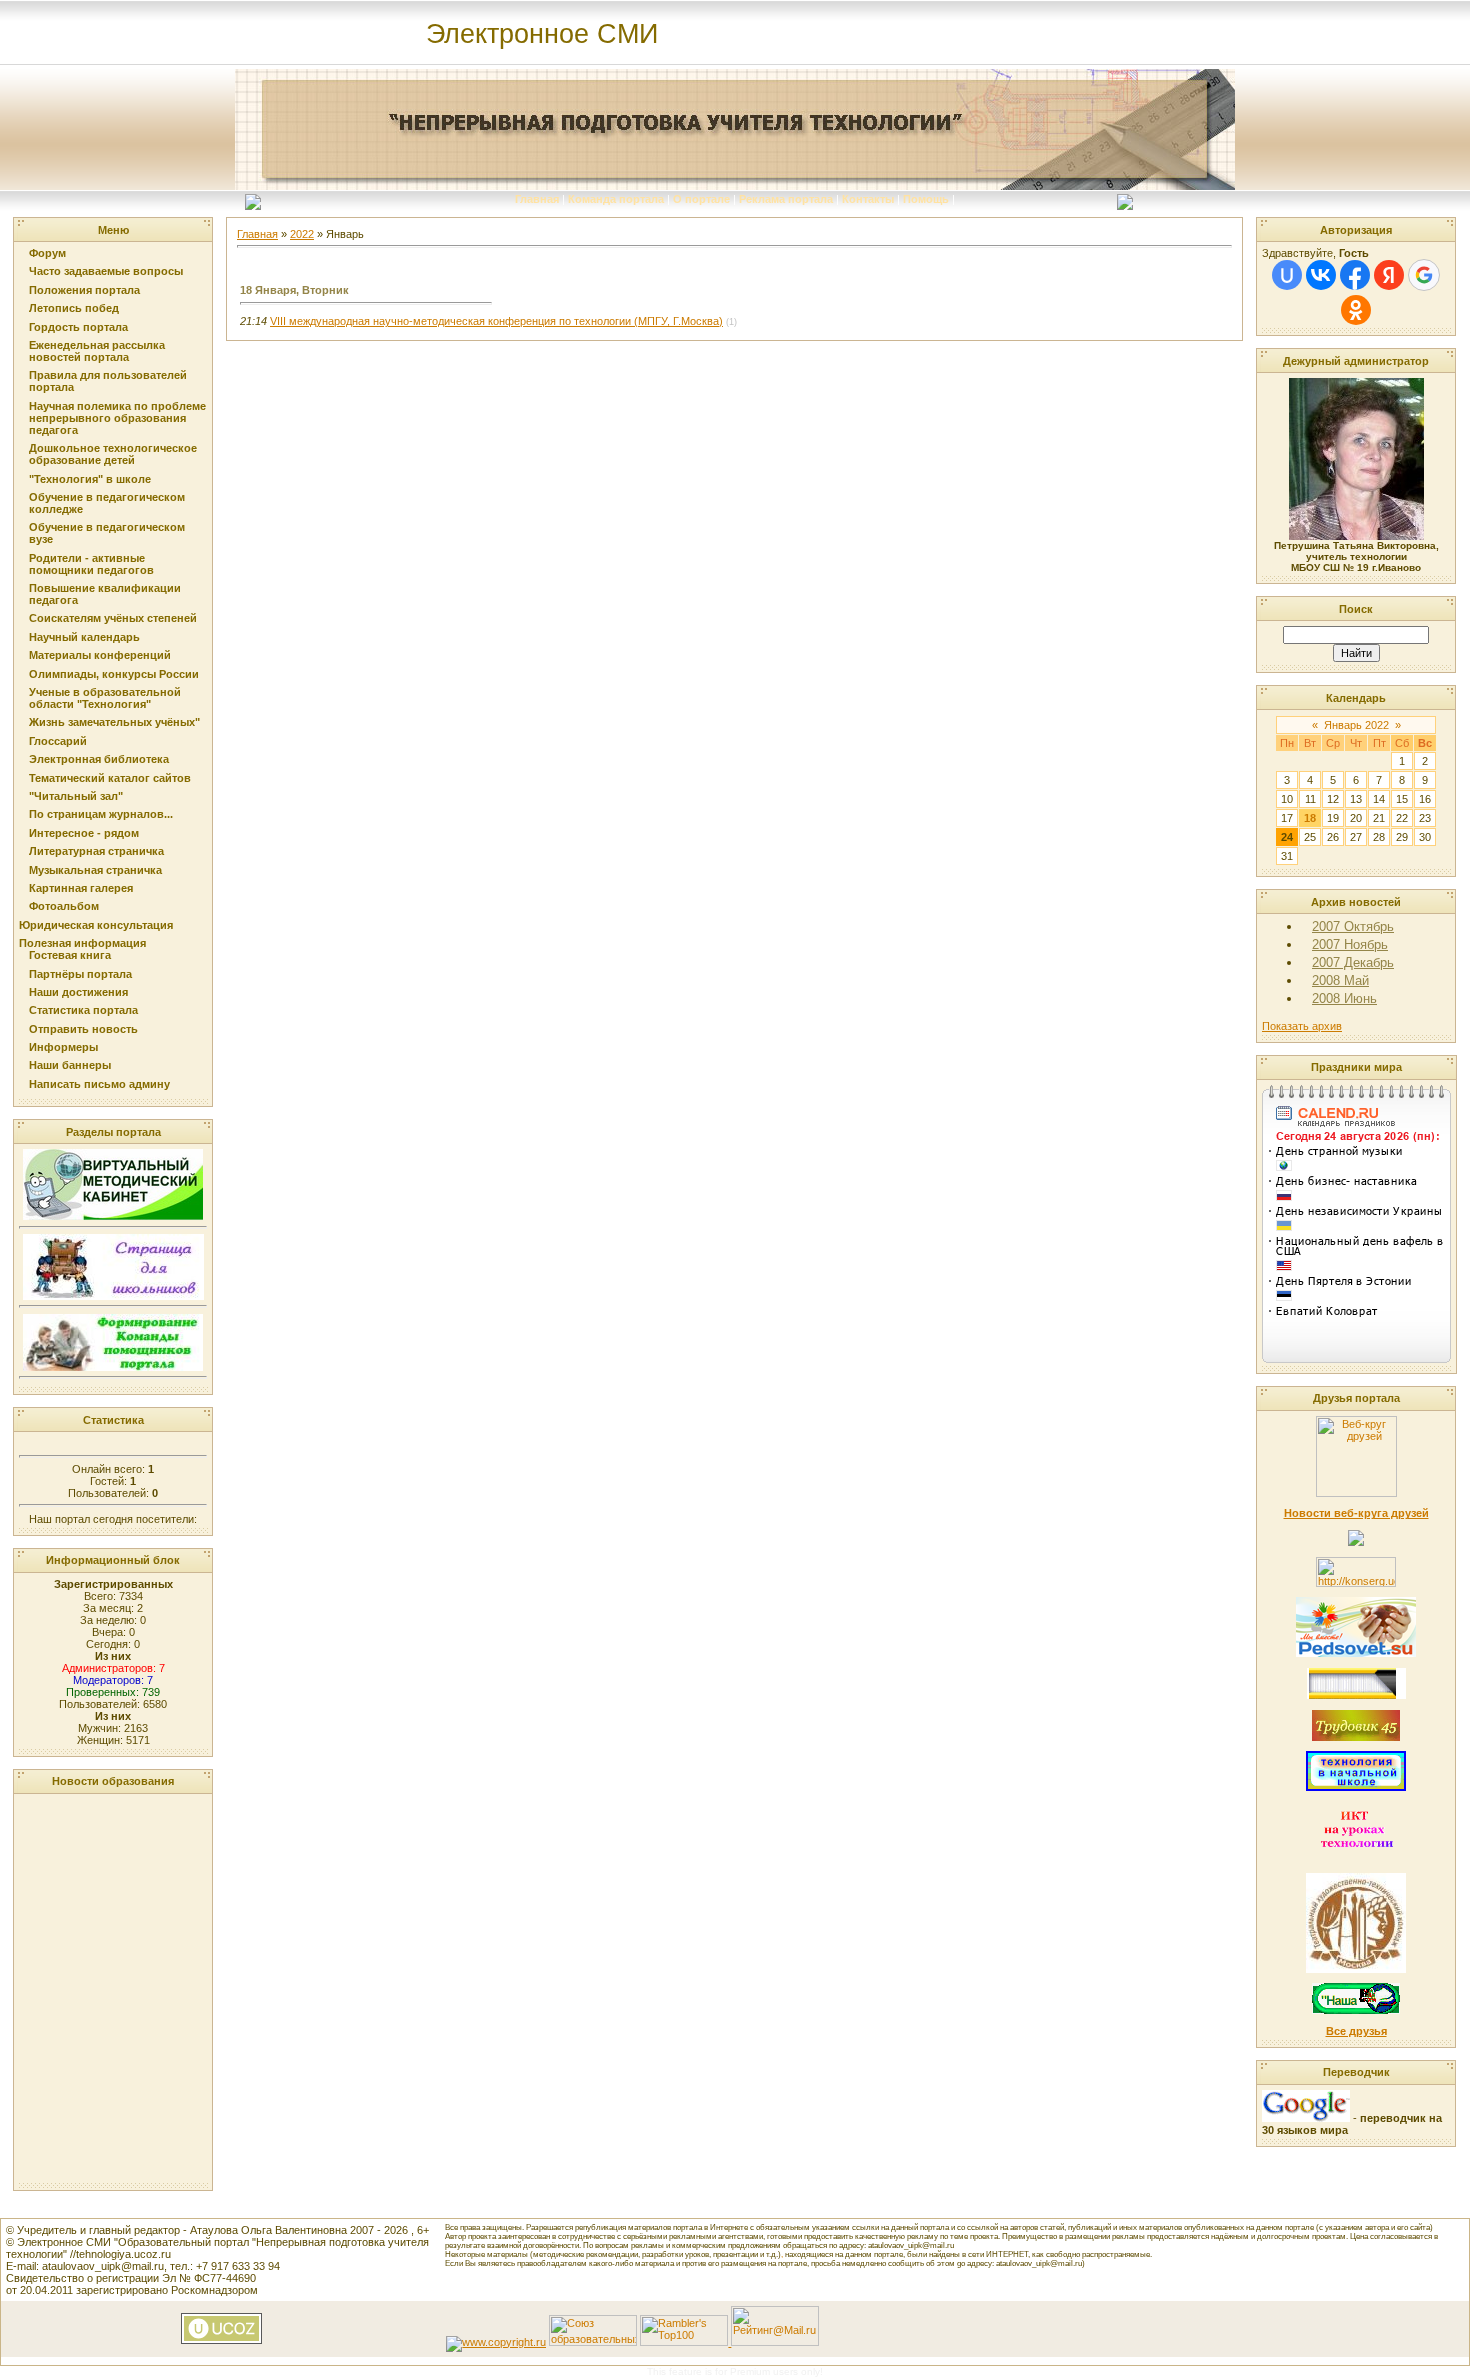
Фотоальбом (64, 906)
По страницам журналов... (101, 814)
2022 (302, 234)
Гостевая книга (70, 955)
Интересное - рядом (84, 833)
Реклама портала (786, 199)
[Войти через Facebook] (1355, 275)
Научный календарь (84, 637)
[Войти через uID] (1287, 275)
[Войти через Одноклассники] (1356, 310)
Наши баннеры (70, 1065)
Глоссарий (58, 741)
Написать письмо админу (99, 1084)
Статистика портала (83, 1010)
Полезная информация (82, 943)
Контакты (868, 199)
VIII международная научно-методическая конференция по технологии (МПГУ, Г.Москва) (496, 321)
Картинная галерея (81, 888)
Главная (537, 199)
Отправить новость (83, 1029)
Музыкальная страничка (95, 870)
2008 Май (1340, 980)
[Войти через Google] (1424, 275)
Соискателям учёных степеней (113, 618)
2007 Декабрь (1353, 962)
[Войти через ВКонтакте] (1321, 275)
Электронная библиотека (99, 759)
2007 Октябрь (1353, 926)
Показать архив (1302, 1026)
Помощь (926, 199)
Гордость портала (78, 327)
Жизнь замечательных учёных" (114, 722)
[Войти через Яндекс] (1389, 275)
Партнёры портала (80, 974)
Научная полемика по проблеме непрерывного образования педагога (117, 418)
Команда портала (616, 199)
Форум (47, 253)
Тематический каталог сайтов (110, 778)
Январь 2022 (1356, 725)
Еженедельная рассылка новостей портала (97, 351)
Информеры (63, 1047)
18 (1310, 818)
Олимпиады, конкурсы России (114, 674)
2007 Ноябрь (1350, 944)
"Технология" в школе (90, 479)
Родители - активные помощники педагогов (91, 564)
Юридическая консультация (96, 925)
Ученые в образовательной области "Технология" (105, 698)
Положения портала (84, 290)
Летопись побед (74, 308)
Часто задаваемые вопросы (106, 271)
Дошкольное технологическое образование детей (113, 454)
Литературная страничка (96, 851)
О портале (701, 199)
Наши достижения (78, 992)
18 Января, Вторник (294, 290)
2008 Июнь (1344, 998)
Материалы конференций (100, 655)
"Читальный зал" (76, 796)
